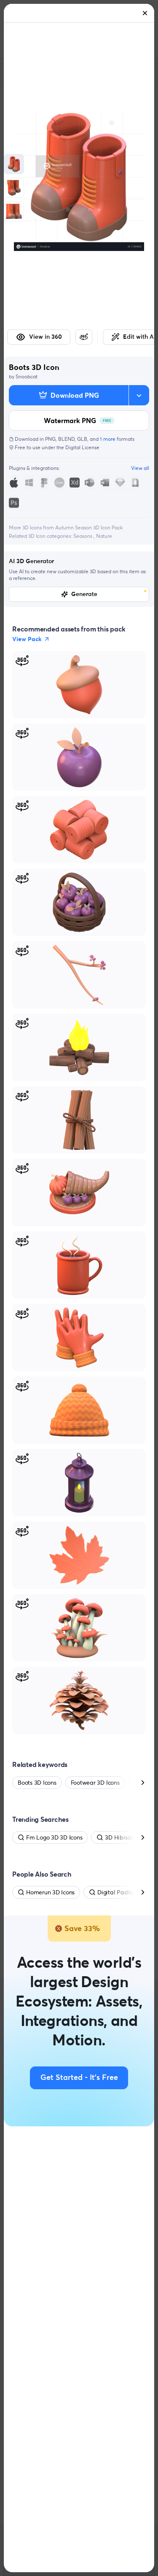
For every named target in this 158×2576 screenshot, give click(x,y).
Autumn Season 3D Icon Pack (89, 527)
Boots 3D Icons (37, 1783)
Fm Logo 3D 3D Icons (54, 1837)
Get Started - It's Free (79, 2078)
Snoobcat (27, 376)
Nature (104, 536)
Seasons (83, 536)
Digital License (82, 447)
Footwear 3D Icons (95, 1783)
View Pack (27, 639)
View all (140, 468)
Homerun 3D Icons (50, 1892)
